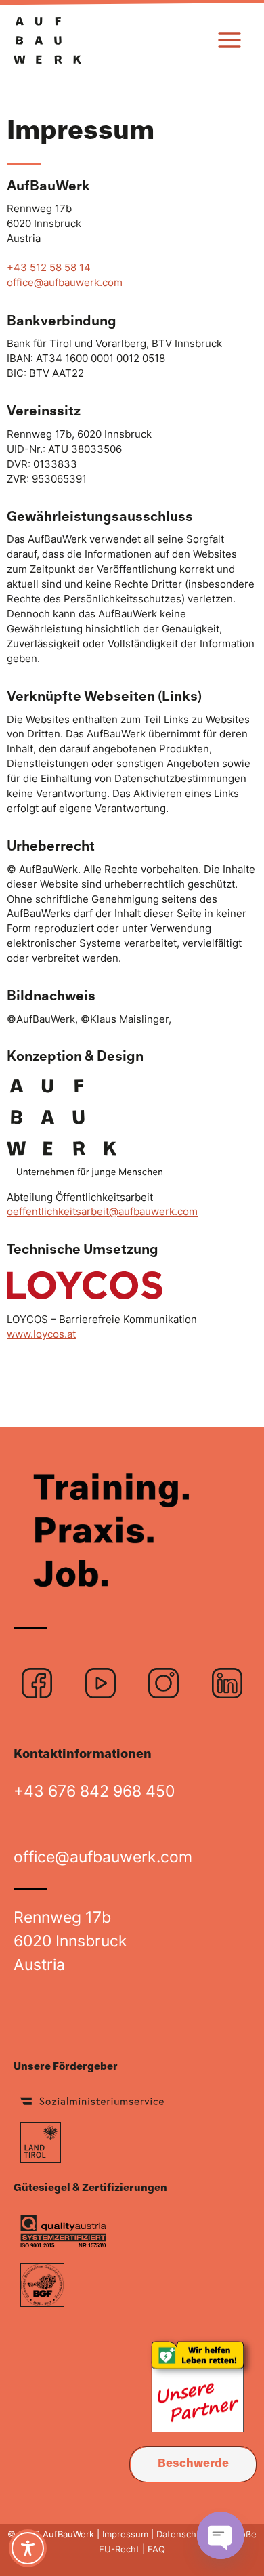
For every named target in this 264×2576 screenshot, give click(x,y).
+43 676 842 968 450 (94, 1791)
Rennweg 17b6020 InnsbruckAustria (70, 1941)
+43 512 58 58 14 (49, 268)
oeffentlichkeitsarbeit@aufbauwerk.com (102, 1212)
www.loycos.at (41, 1334)
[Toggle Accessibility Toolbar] (28, 2548)
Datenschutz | (186, 2534)
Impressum (125, 2534)
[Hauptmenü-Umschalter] (229, 40)
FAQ (155, 2549)
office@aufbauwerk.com (65, 283)
